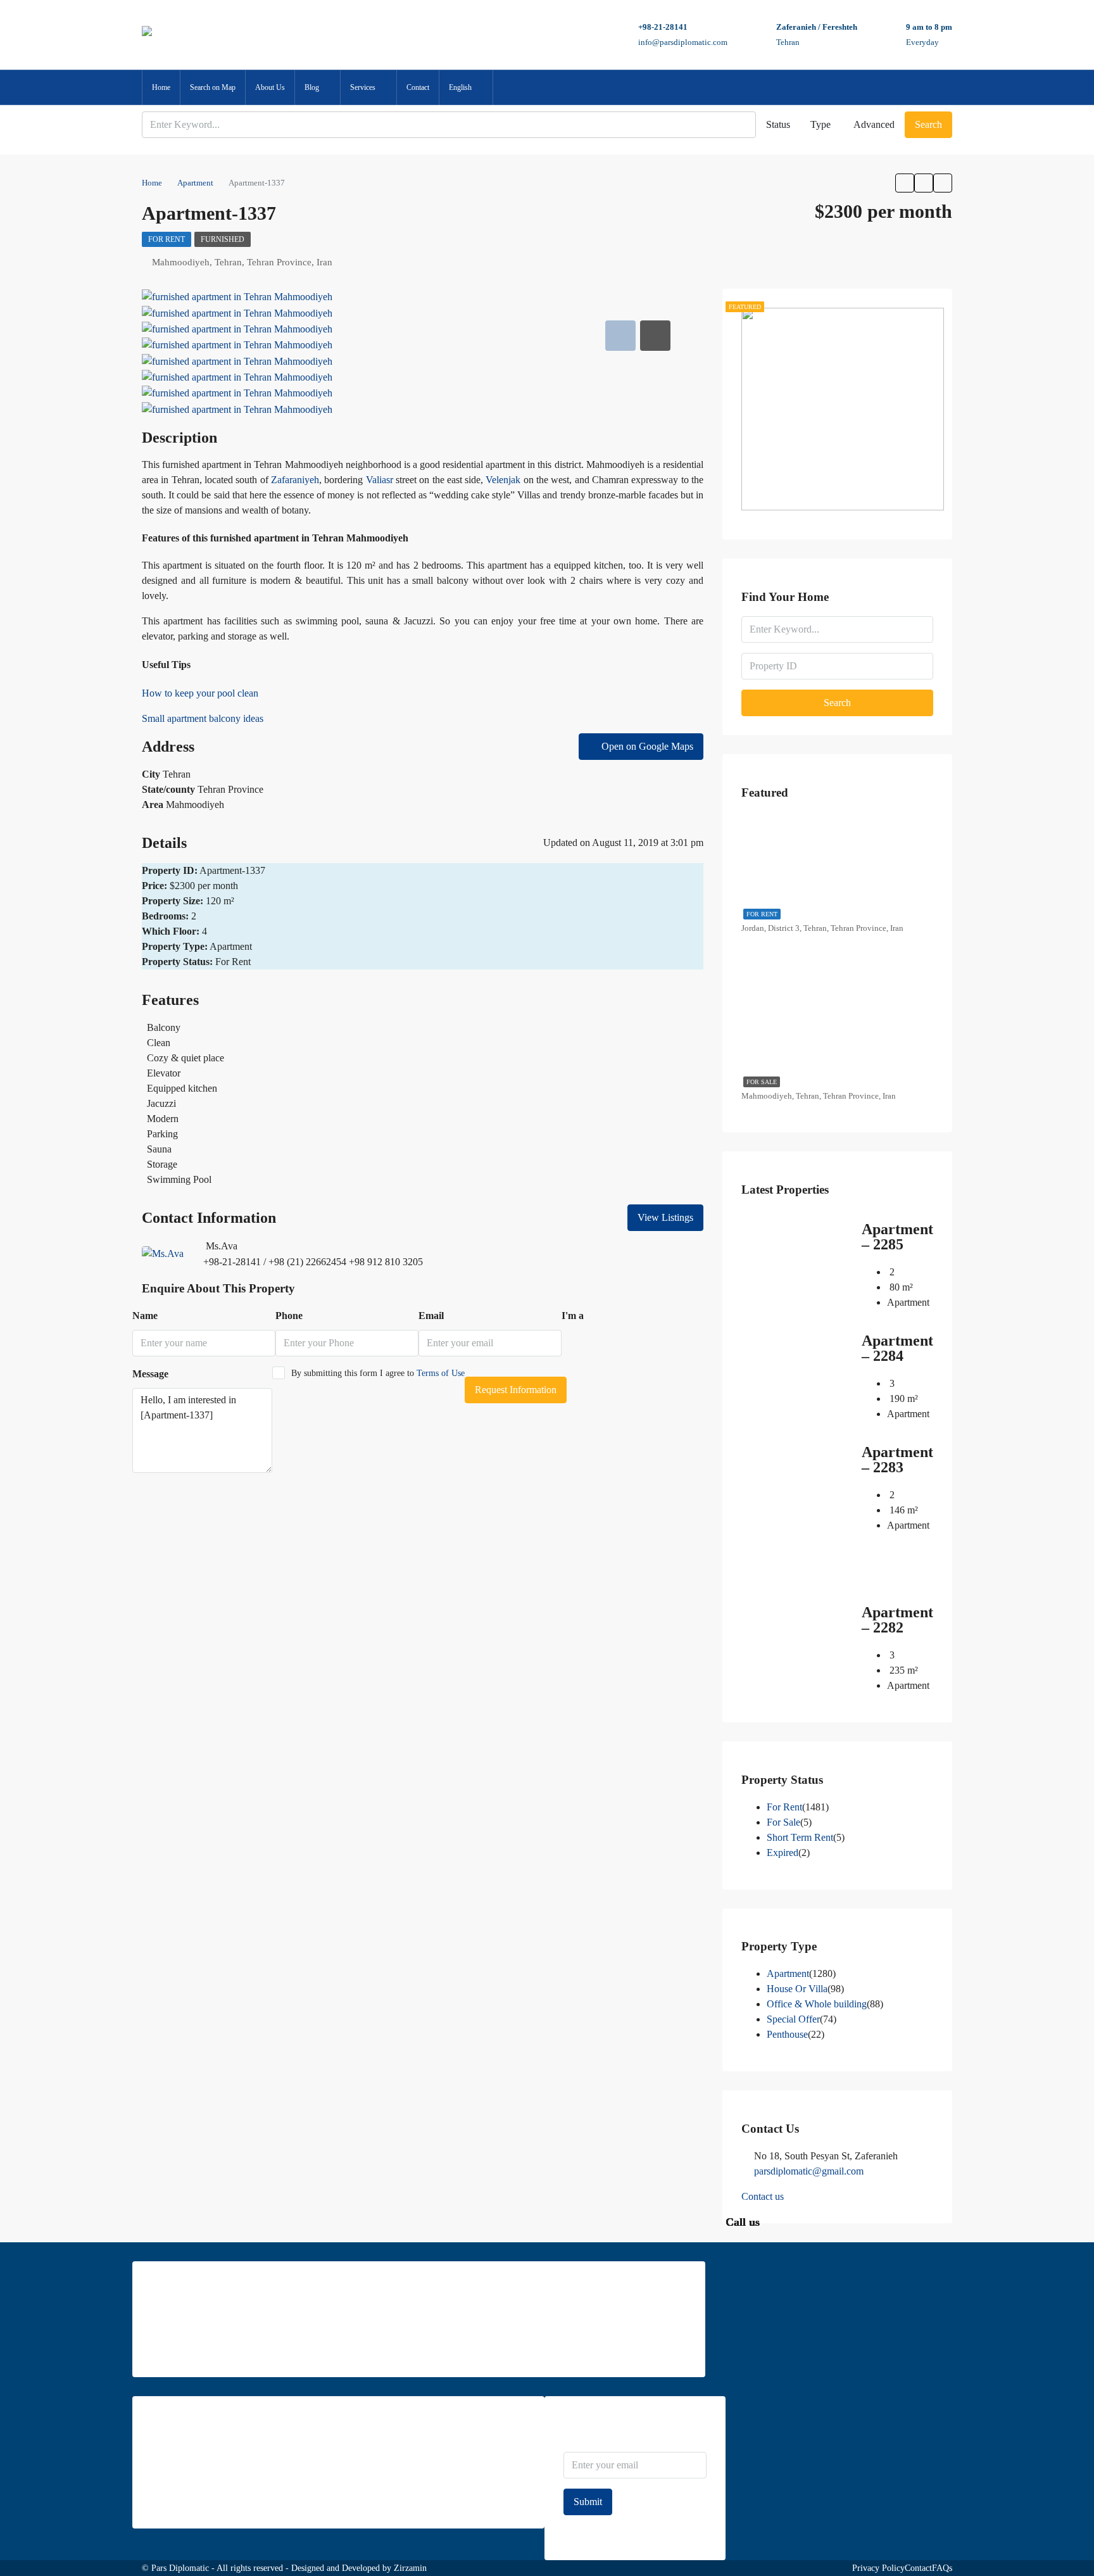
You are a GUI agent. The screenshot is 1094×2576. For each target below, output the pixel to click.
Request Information (516, 1390)
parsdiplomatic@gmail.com (809, 2171)
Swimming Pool (179, 1179)
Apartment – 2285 (897, 1237)
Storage (162, 1164)
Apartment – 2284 (897, 1348)
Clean (159, 1043)
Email (431, 1316)
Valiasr (380, 480)
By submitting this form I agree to (378, 1373)
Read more (171, 2350)
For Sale (762, 1082)
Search (928, 124)
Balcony (164, 1027)
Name (145, 1316)
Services (363, 87)
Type (820, 124)
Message (150, 1374)
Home (161, 87)
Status (778, 124)
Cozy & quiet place (185, 1058)
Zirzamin (410, 2568)
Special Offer (793, 2019)
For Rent (167, 239)
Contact (418, 87)
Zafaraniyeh (295, 480)
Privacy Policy (878, 2568)
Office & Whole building (817, 2004)
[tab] (620, 336)
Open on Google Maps (646, 746)
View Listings (665, 1217)
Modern (163, 1119)
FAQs (942, 2568)
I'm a (573, 1316)
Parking (162, 1134)
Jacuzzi (161, 1103)
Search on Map (213, 87)
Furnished (223, 239)
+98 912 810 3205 (386, 1262)
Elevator (164, 1073)
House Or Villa (797, 1989)
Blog (312, 87)
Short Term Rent (800, 1837)
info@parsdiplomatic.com (683, 42)
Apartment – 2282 (897, 1620)
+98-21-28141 (663, 27)
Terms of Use (441, 1373)
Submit (588, 2502)
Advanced (874, 124)
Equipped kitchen (182, 1088)
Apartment (788, 1973)
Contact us (763, 2196)
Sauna (159, 1149)
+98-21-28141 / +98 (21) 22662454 (275, 1262)
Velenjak (503, 480)
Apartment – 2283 (897, 1460)
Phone (289, 1316)
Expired (783, 1853)
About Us (270, 87)
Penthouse (787, 2034)
